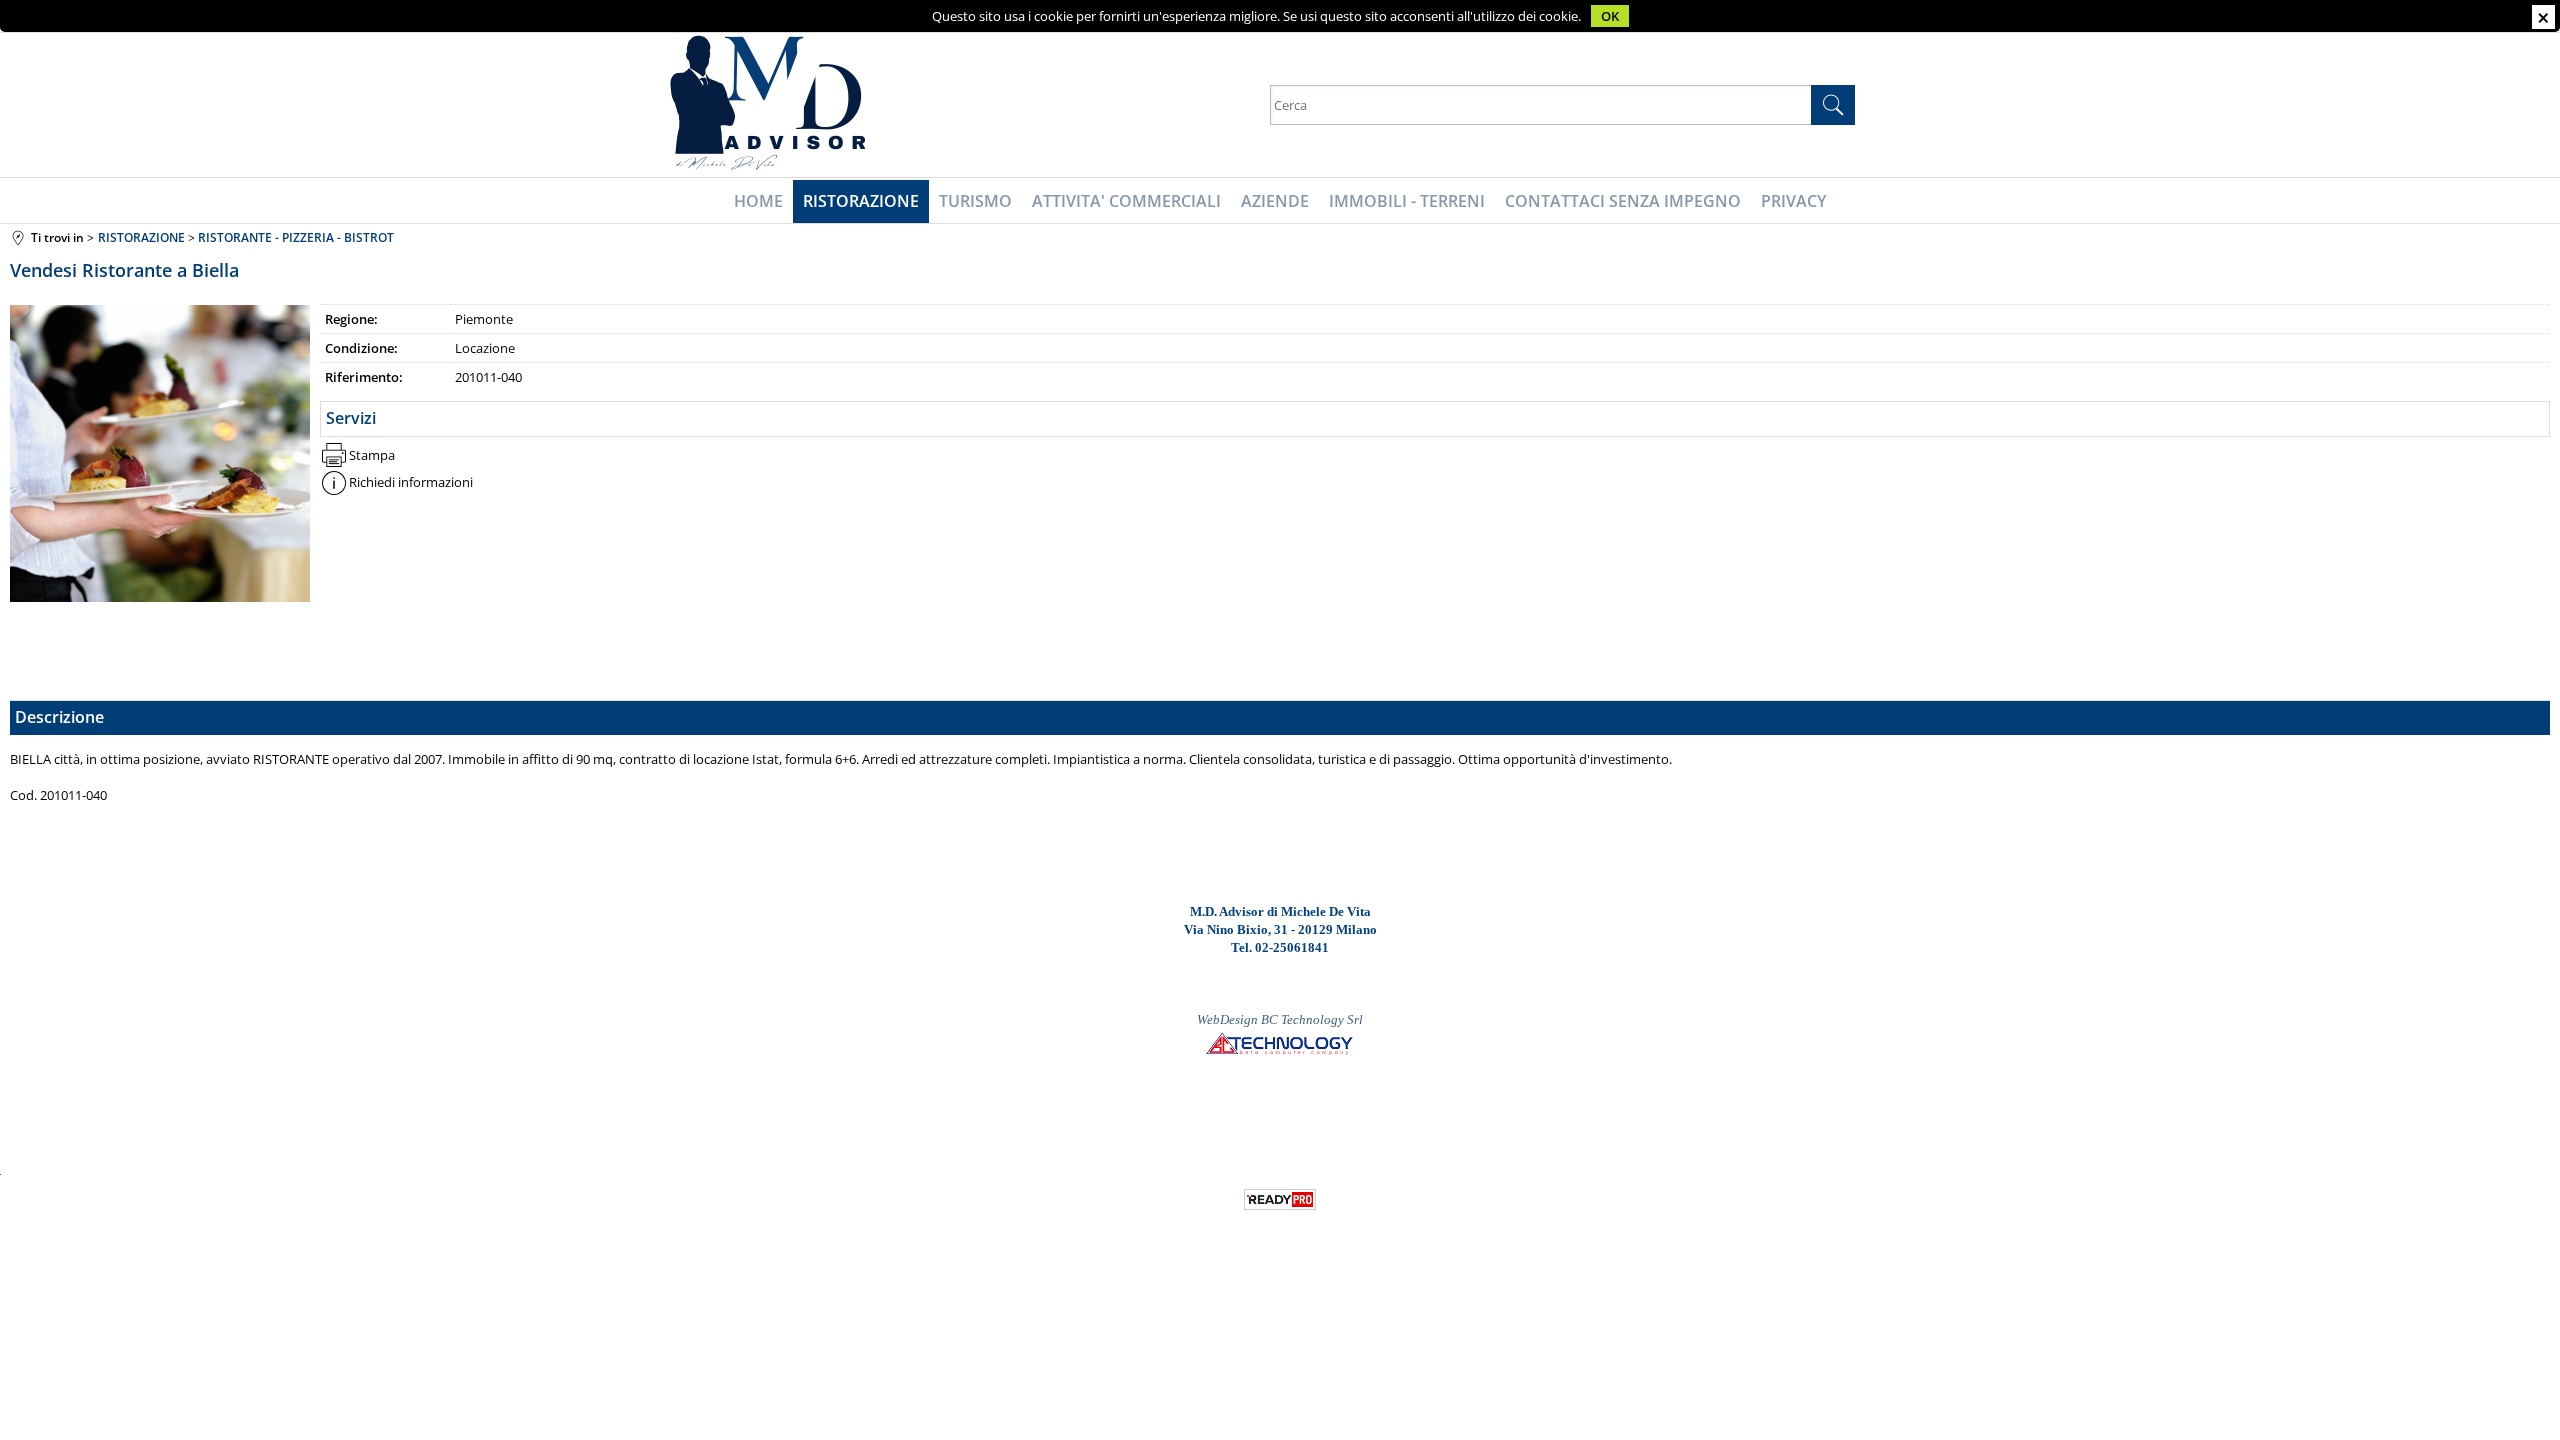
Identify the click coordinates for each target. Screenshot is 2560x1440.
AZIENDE (1275, 201)
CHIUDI (2543, 17)
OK (1610, 16)
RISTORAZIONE (861, 201)
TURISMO (975, 201)
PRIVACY (1793, 201)
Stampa (372, 455)
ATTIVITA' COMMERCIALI (1126, 201)
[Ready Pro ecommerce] (1280, 1199)
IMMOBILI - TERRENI (1407, 201)
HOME (758, 201)
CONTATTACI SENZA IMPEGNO (1623, 201)
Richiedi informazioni (411, 482)
